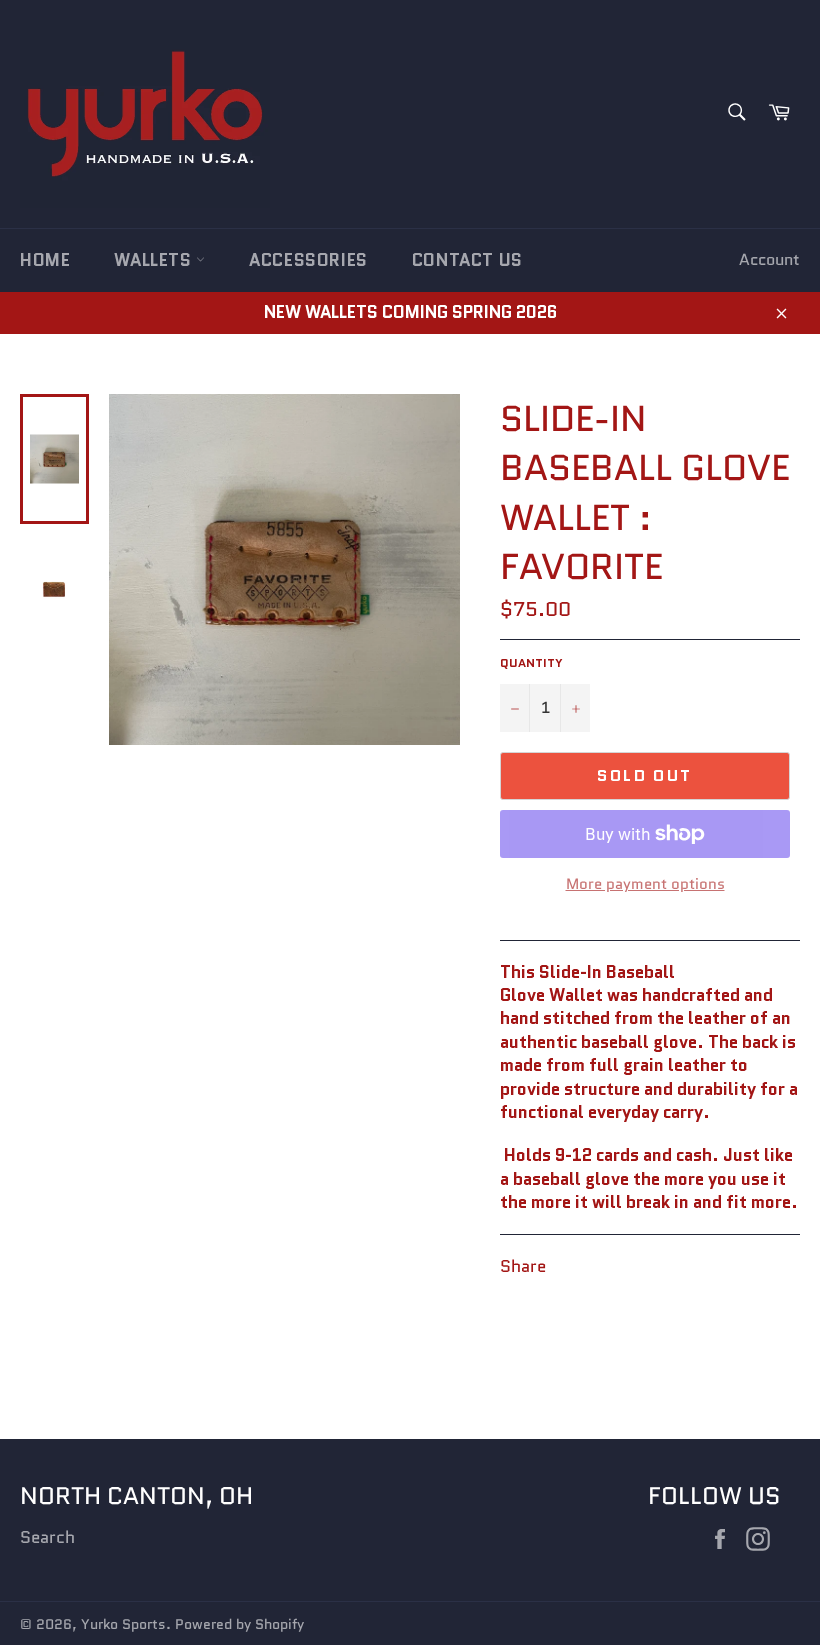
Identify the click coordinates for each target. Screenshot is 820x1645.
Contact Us (467, 260)
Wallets (155, 260)
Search (47, 1537)
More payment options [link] (645, 884)
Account (769, 259)
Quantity (531, 663)
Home (45, 260)
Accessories (308, 260)
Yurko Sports (123, 1624)
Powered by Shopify (239, 1624)
